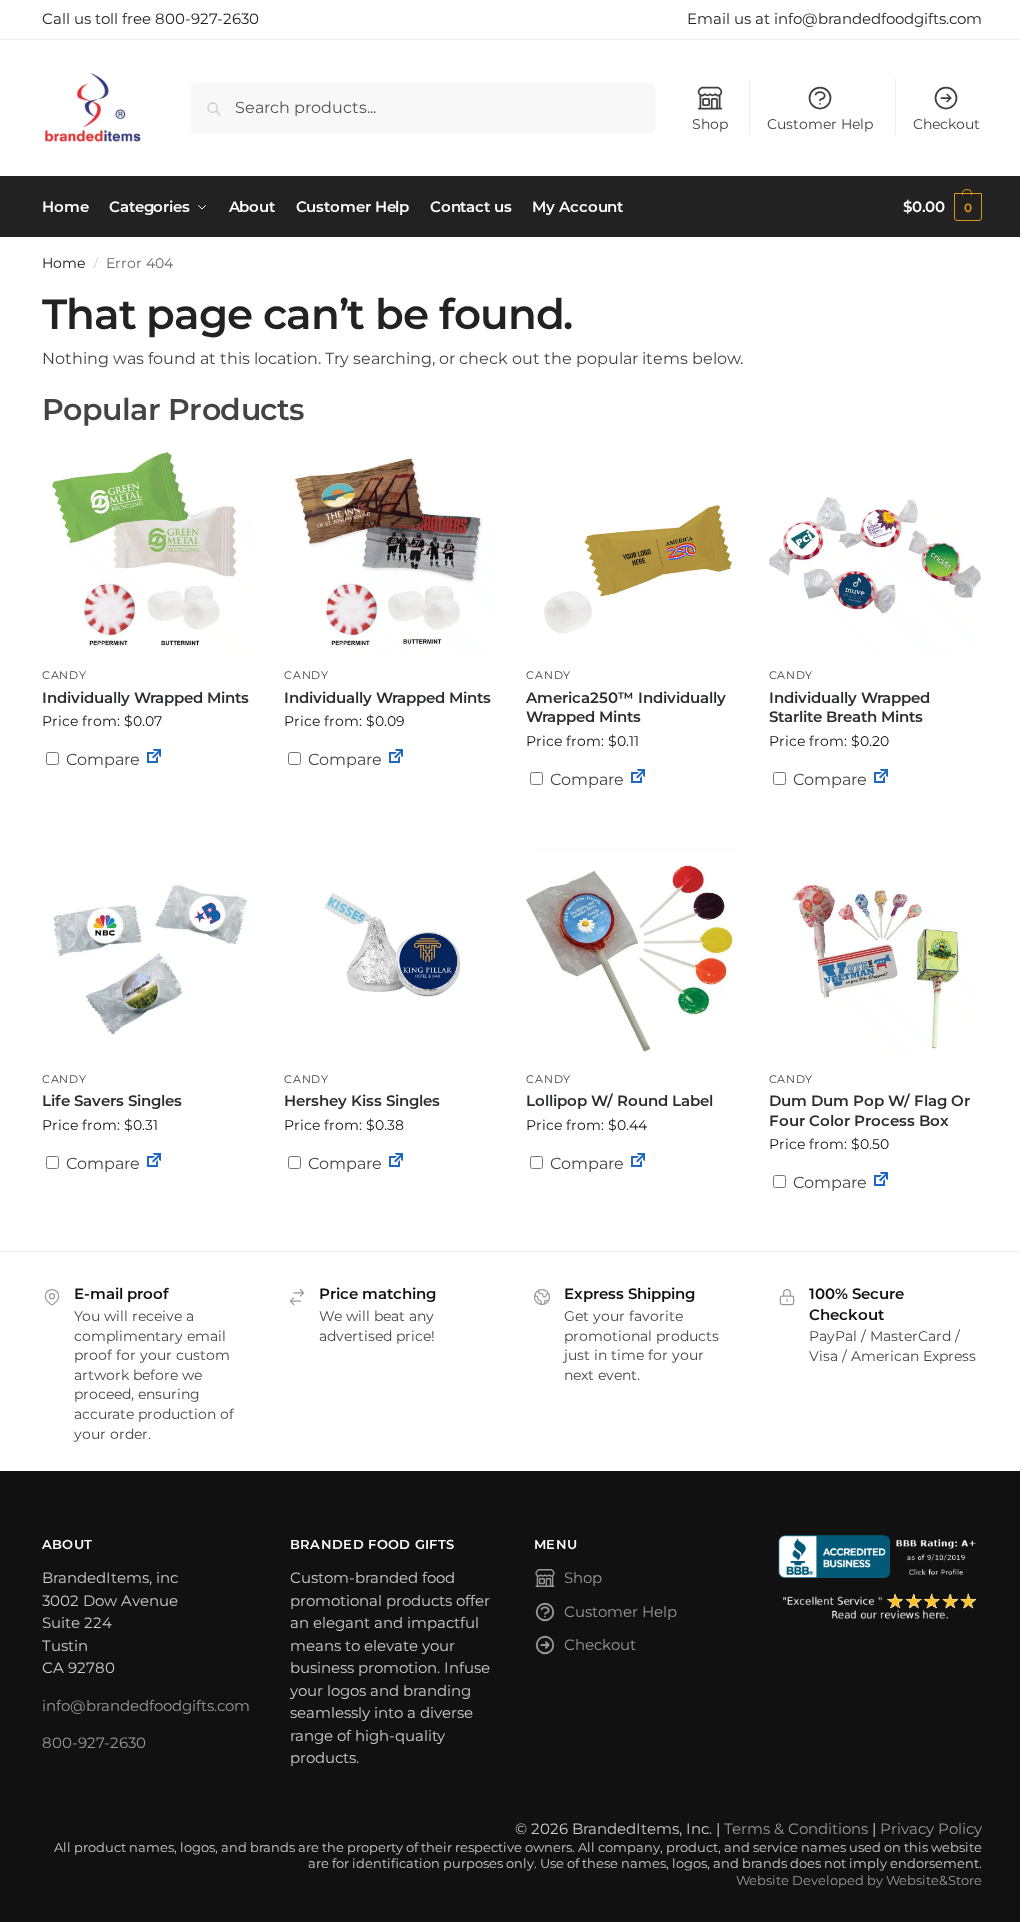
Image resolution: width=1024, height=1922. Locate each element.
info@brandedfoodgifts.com (146, 1705)
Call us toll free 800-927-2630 (150, 18)
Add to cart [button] (633, 818)
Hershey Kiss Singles (362, 1100)
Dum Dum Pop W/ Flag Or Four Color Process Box (869, 1110)
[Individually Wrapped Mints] (148, 550)
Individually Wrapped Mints (145, 697)
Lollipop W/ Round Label (619, 1100)
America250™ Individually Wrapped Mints (626, 707)
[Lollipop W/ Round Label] (632, 954)
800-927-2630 (94, 1742)
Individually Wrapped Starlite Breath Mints (849, 707)
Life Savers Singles (112, 1100)
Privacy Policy (931, 1828)
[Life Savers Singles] (148, 954)
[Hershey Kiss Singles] (390, 954)
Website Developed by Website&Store (859, 1880)
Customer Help (820, 124)
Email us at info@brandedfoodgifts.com (834, 18)
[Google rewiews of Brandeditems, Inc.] (880, 1607)
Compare (101, 759)
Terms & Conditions (796, 1828)
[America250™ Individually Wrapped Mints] (632, 550)
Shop (710, 124)
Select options (148, 808)
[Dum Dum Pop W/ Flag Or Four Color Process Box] (875, 954)
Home (63, 263)
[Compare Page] (154, 759)
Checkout (946, 124)
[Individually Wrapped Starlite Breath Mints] (875, 550)
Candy (64, 675)
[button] (942, 207)
